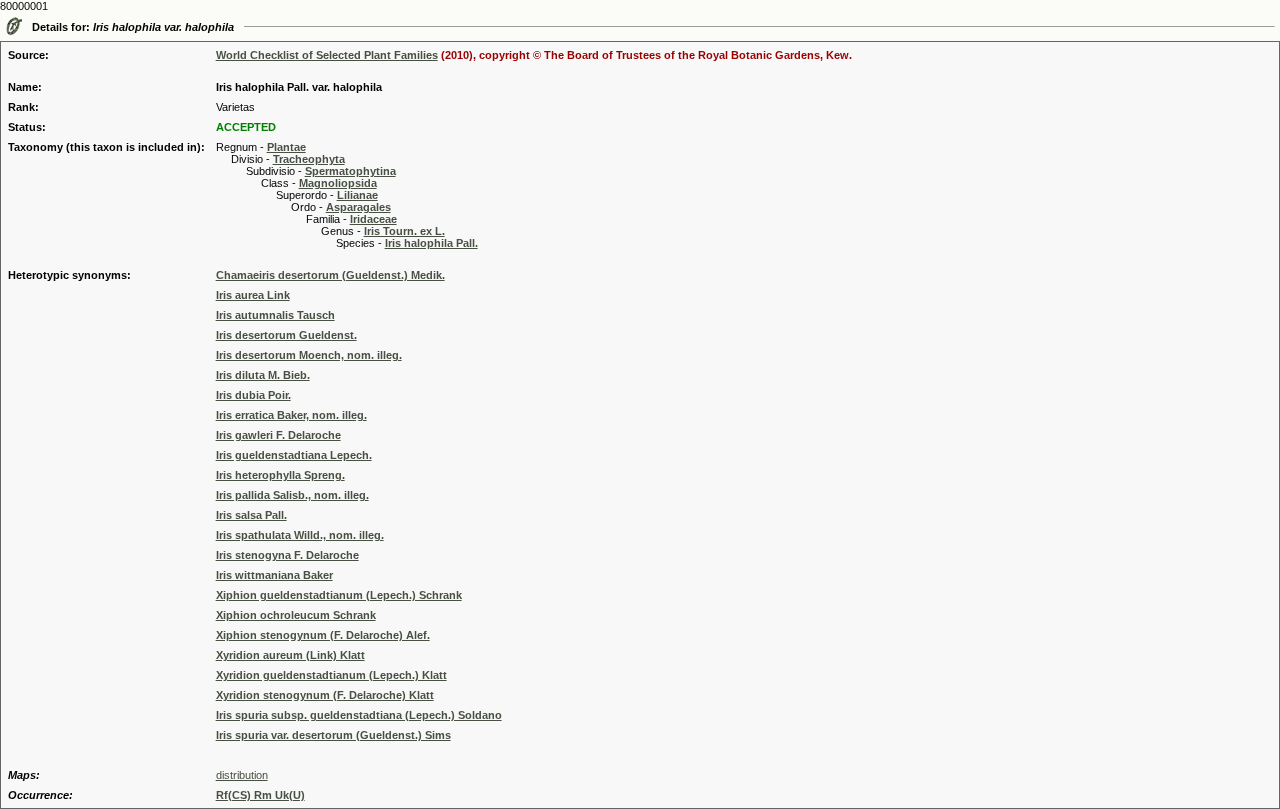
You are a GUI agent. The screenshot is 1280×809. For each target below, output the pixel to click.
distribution (242, 775)
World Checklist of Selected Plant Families (327, 55)
